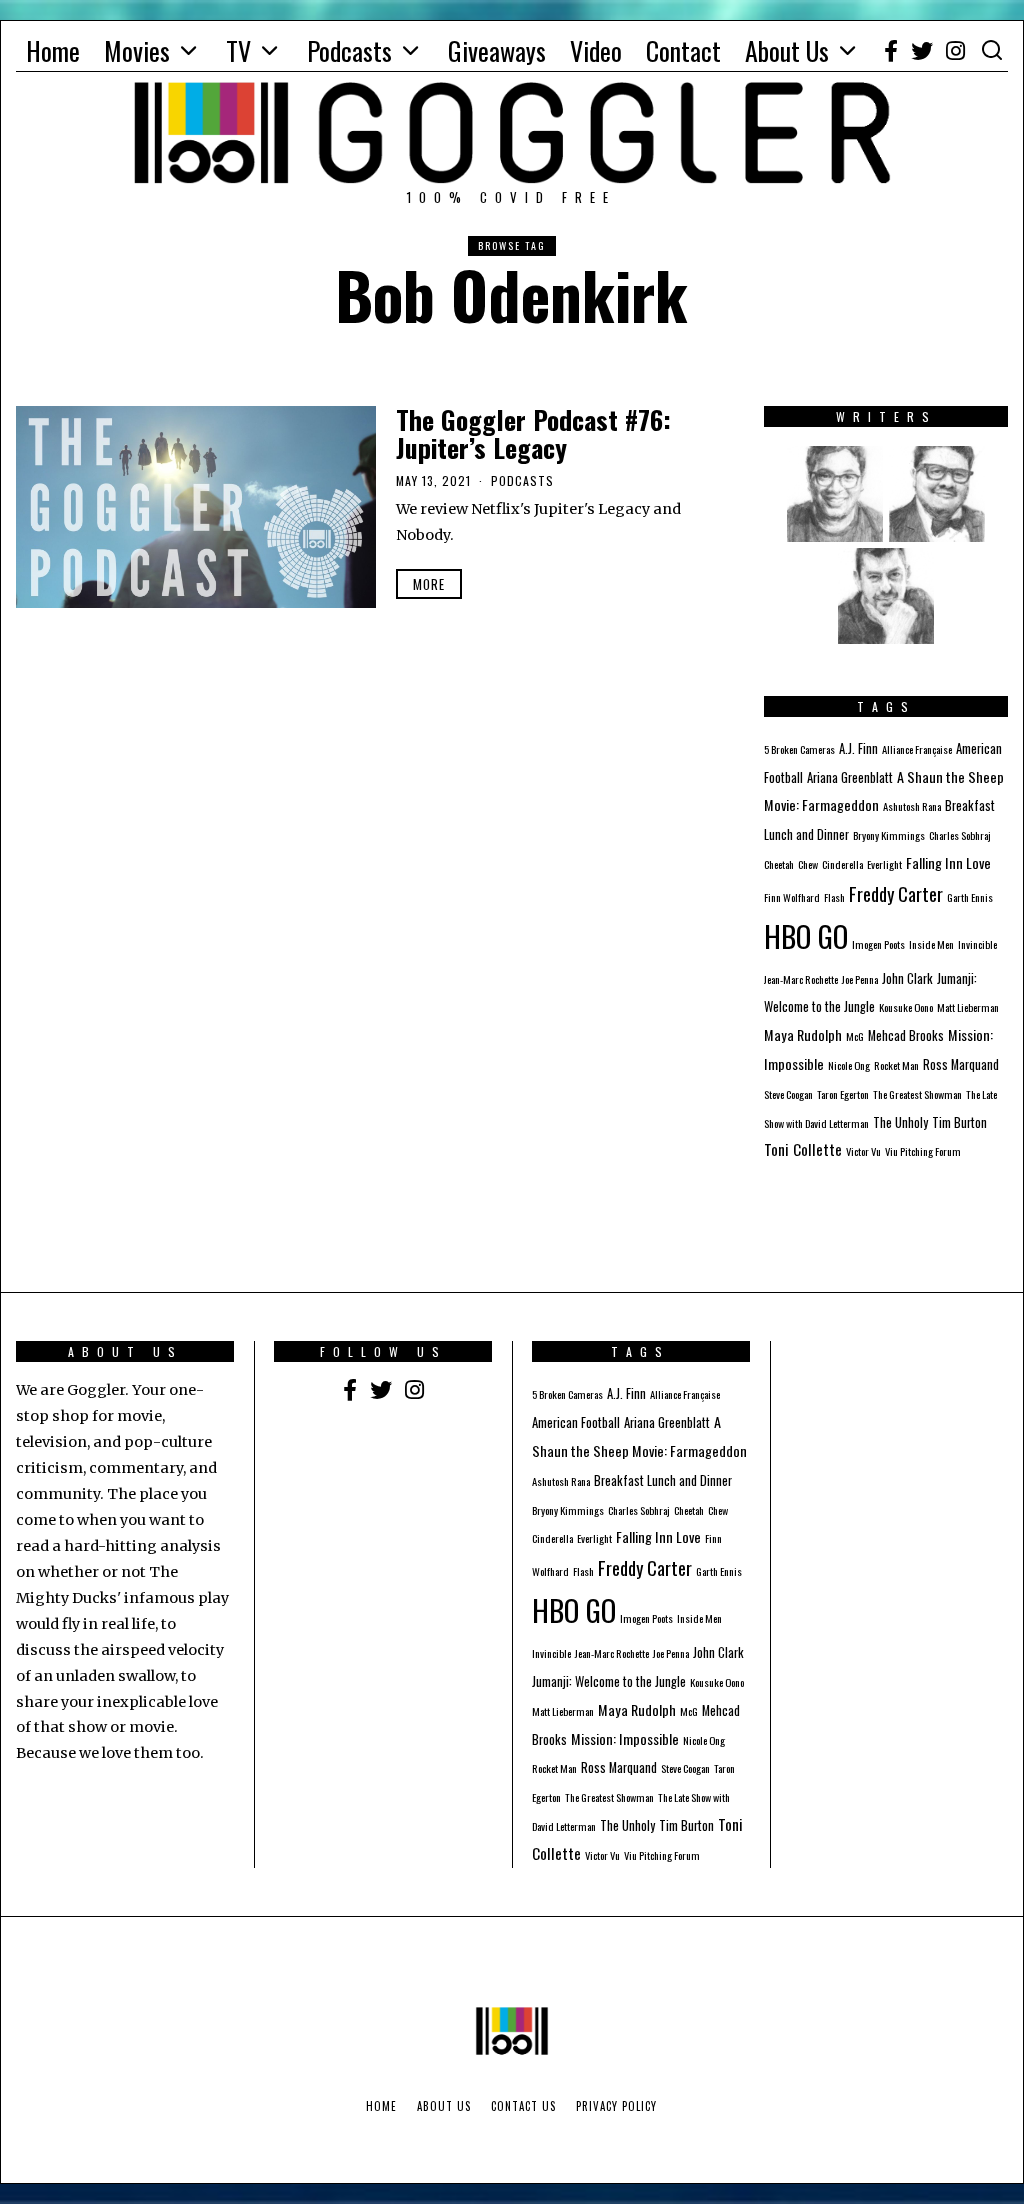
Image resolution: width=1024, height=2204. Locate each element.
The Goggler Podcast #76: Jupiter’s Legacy (533, 434)
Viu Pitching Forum (923, 1151)
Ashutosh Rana (912, 806)
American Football (576, 1422)
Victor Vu (863, 1151)
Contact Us (523, 2106)
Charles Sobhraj (960, 835)
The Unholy (900, 1122)
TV (238, 50)
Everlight (884, 864)
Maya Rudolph (803, 1034)
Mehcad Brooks (906, 1035)
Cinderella (842, 864)
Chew (808, 864)
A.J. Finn (858, 748)
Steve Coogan (788, 1094)
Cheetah (779, 864)
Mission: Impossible (625, 1738)
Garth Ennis (970, 897)
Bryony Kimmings (889, 835)
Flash (834, 897)
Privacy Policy (616, 2106)
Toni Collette (803, 1149)
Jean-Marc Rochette (801, 979)
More (429, 584)
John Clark (907, 978)
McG (855, 1036)
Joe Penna (860, 979)
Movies (137, 50)
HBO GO (806, 935)
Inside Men (931, 944)
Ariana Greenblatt (850, 777)
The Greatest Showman (917, 1094)
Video (596, 50)
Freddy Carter (896, 893)
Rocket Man (896, 1065)
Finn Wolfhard (792, 897)
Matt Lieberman (968, 1007)
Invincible (977, 944)
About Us (787, 50)
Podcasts (349, 50)
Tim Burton (959, 1122)
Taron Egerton (843, 1094)
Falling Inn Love (948, 862)
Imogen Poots (878, 944)
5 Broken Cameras (799, 749)
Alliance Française (917, 749)
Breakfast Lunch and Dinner (663, 1480)
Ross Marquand (961, 1064)
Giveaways (497, 50)
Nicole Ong (849, 1065)
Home (53, 50)
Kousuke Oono (906, 1007)
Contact (683, 50)
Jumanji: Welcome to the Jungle (609, 1681)
